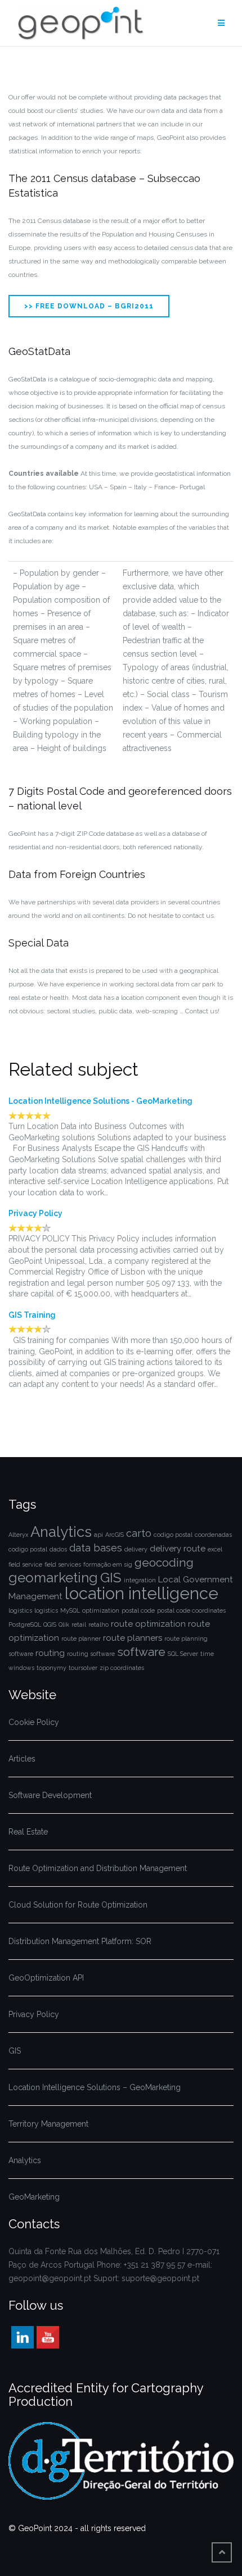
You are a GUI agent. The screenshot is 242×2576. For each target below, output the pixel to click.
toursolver (83, 1668)
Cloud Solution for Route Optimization (78, 1905)
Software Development (50, 1795)
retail (79, 1624)
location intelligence (142, 1593)
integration (140, 1580)
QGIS (50, 1624)
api (98, 1535)
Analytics (61, 1532)
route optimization (148, 1624)
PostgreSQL (25, 1624)
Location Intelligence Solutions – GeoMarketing (95, 2087)
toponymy (51, 1668)
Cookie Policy (35, 1722)
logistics (20, 1610)
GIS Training (32, 1315)
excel (215, 1549)
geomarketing (53, 1578)
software (141, 1652)
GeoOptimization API (46, 1978)
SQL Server (183, 1654)
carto (139, 1533)
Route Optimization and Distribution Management (98, 1868)
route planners (133, 1638)
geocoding (164, 1562)
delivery (136, 1549)
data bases (96, 1548)
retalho (98, 1624)
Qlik (64, 1624)
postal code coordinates (191, 1610)
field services (63, 1564)
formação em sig (108, 1564)
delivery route (178, 1549)
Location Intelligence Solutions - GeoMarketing (100, 1101)
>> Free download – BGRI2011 (89, 306)
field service (25, 1564)
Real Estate (28, 1832)
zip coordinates (122, 1668)
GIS (111, 1578)
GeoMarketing (34, 2197)
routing (50, 1653)
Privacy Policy (35, 1213)
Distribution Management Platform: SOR (80, 1941)
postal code (138, 1610)
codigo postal (173, 1535)
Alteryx (18, 1535)
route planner (81, 1639)
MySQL (70, 1610)
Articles (22, 1759)
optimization (101, 1610)
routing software (91, 1654)
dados (58, 1549)
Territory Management (48, 2124)
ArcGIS (115, 1535)
